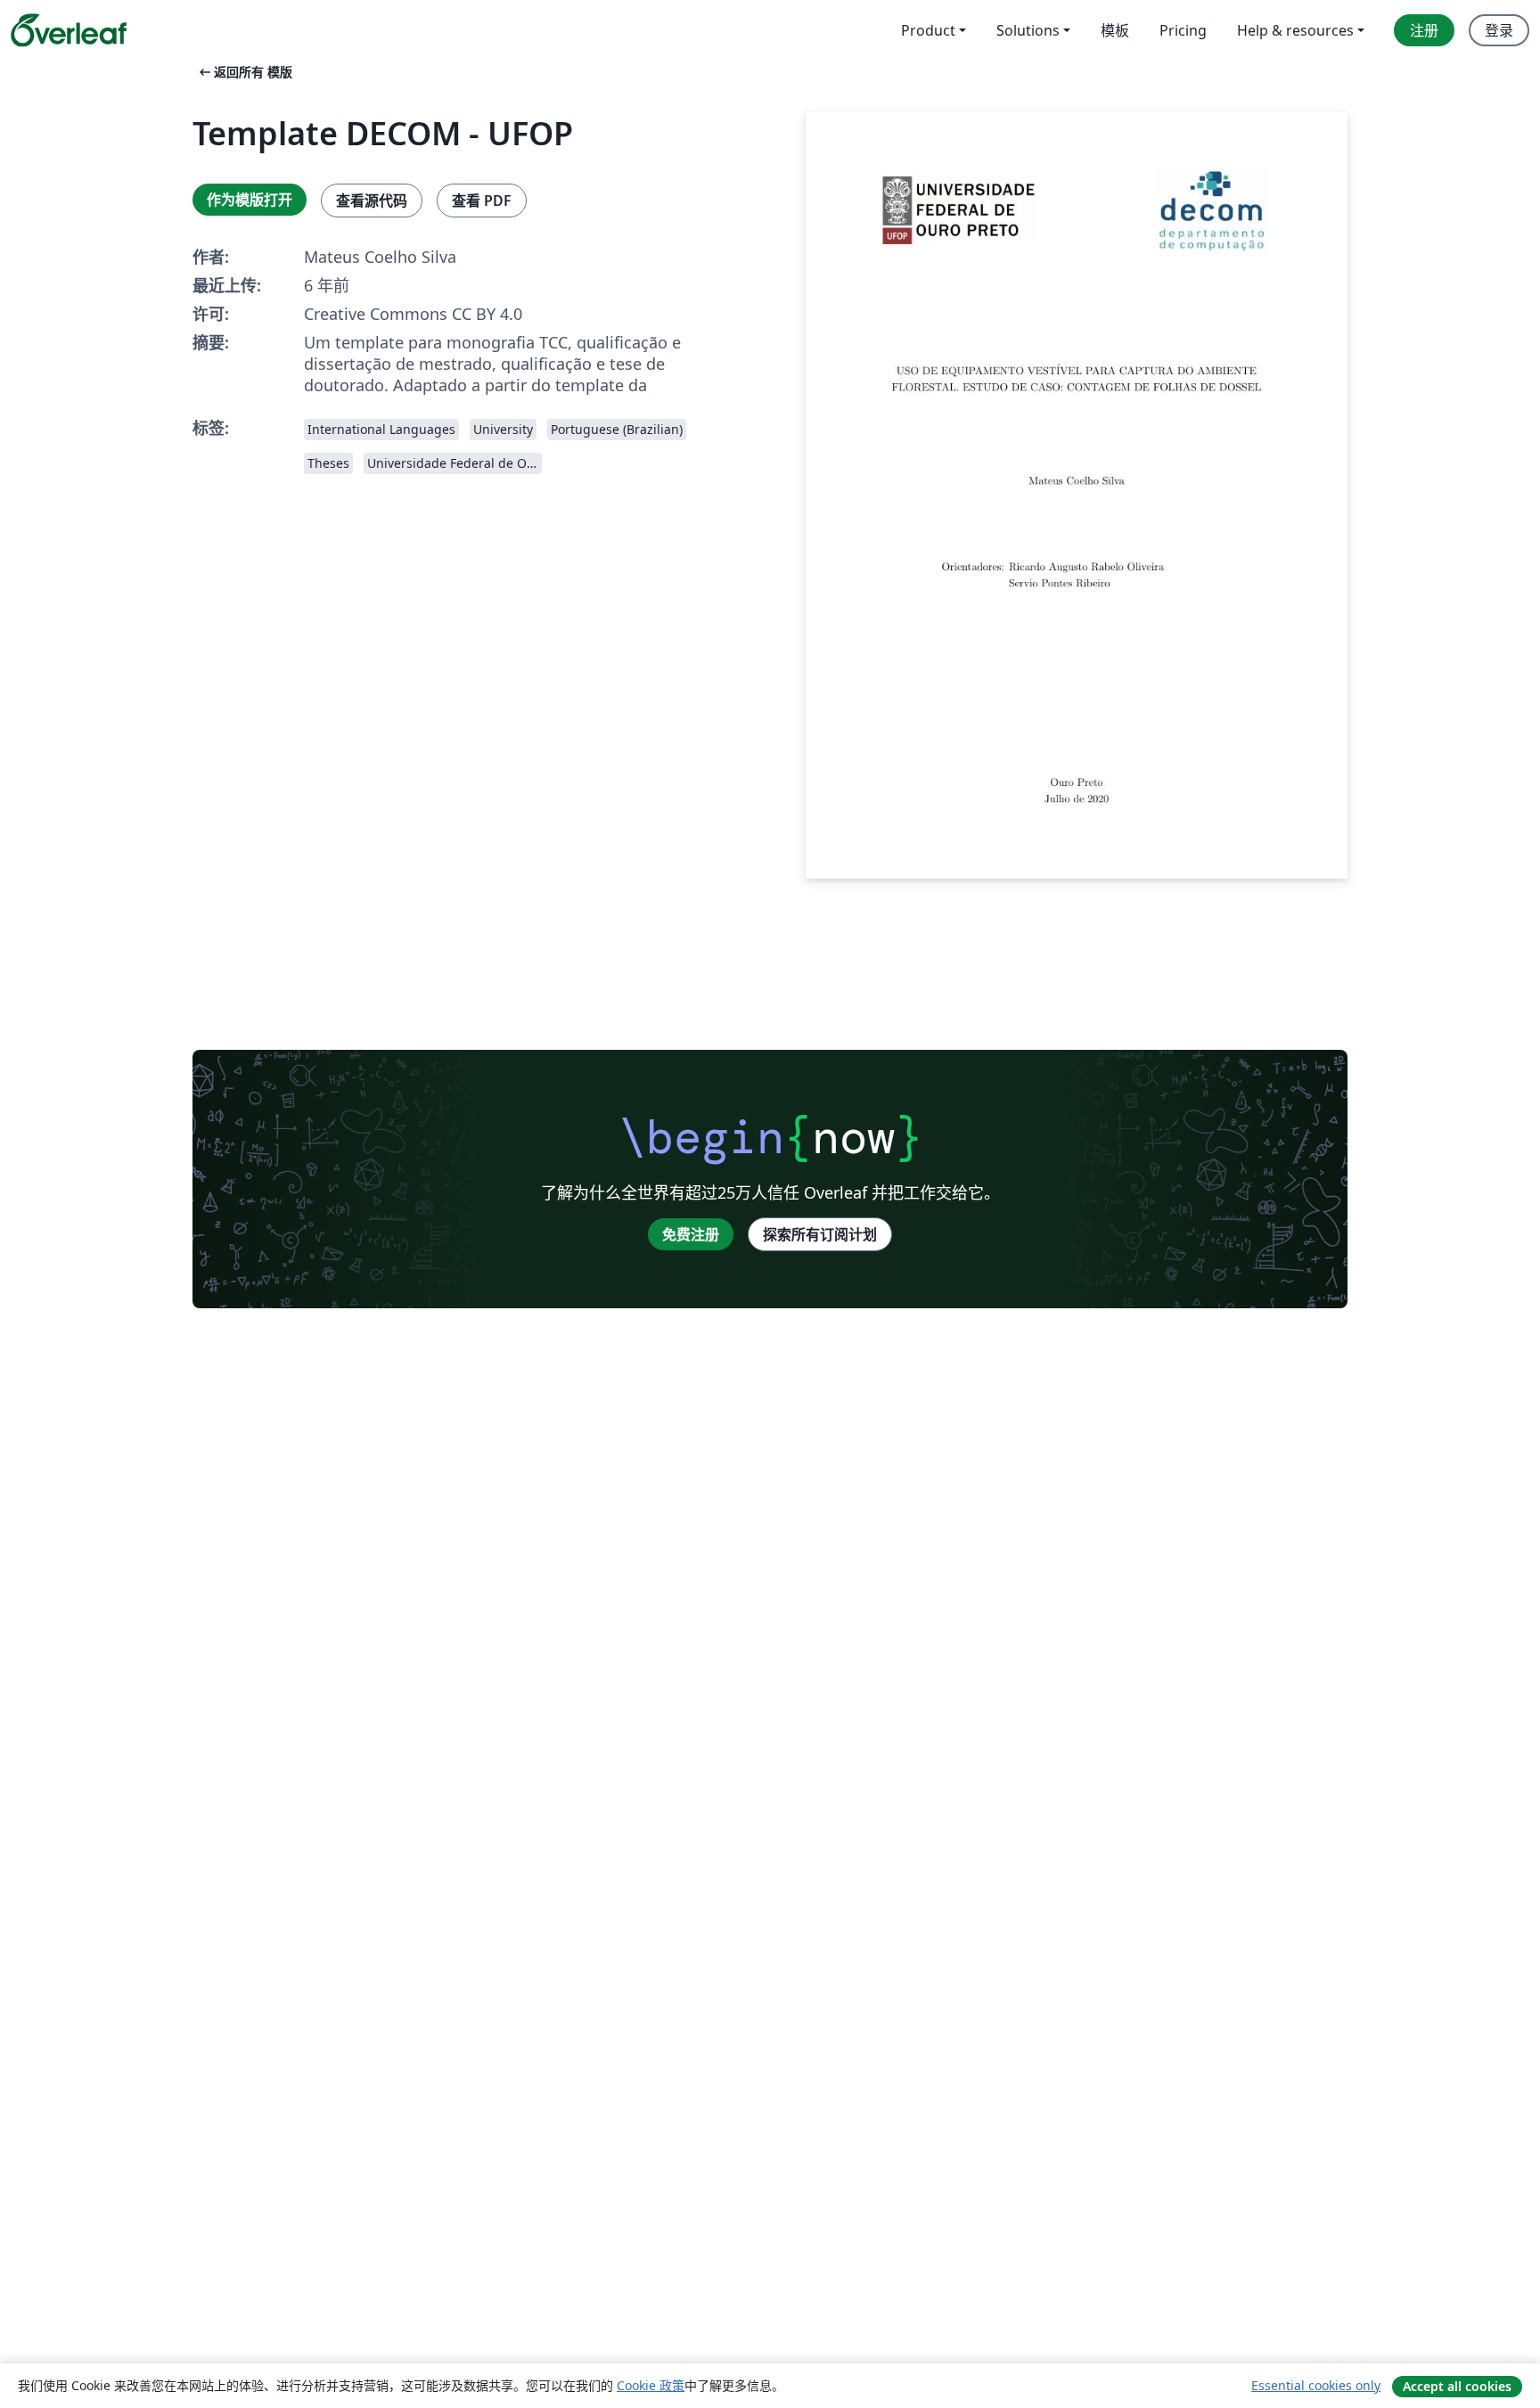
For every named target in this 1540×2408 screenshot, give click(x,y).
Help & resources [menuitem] (1295, 30)
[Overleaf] (69, 30)
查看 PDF (482, 201)
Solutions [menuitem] (1028, 30)
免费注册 (691, 1234)
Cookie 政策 (651, 2385)
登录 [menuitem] (1499, 30)
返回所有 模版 (244, 72)
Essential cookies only (1316, 2385)
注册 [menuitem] (1424, 30)
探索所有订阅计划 (820, 1234)
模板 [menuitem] (1115, 30)
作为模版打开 (250, 200)
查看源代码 (372, 201)
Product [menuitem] (928, 30)
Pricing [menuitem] (1183, 30)
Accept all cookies (1457, 2386)
